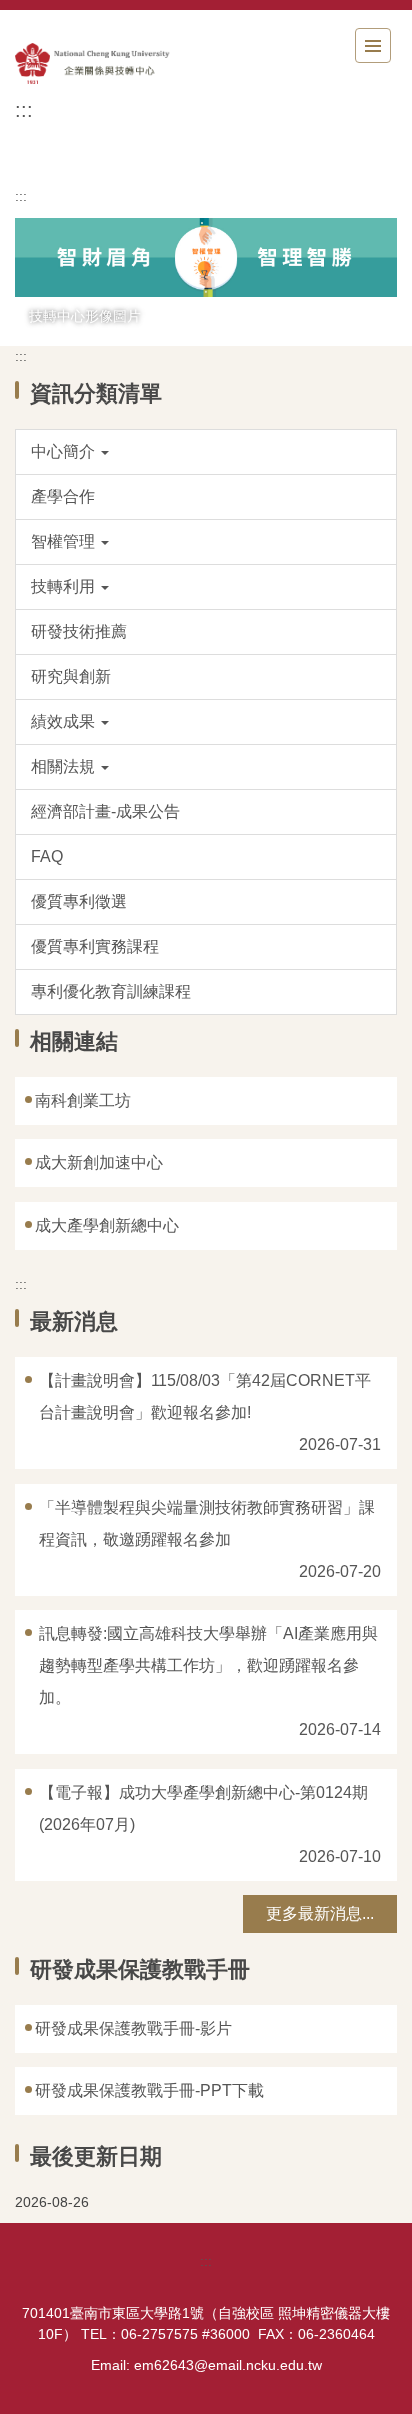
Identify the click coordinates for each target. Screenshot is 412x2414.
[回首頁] (125, 63)
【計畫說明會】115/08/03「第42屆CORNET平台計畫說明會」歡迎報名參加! (205, 1396)
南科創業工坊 (83, 1100)
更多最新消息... (320, 1913)
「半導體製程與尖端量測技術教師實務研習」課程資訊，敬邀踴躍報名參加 (207, 1523)
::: (24, 110)
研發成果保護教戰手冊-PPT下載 (149, 2090)
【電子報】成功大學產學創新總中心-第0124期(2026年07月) (203, 1808)
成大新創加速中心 (99, 1162)
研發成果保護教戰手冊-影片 (133, 2028)
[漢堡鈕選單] (373, 45)
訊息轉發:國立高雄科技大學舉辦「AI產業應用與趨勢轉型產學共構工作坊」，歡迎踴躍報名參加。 (208, 1665)
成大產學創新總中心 (107, 1225)
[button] (206, 452)
